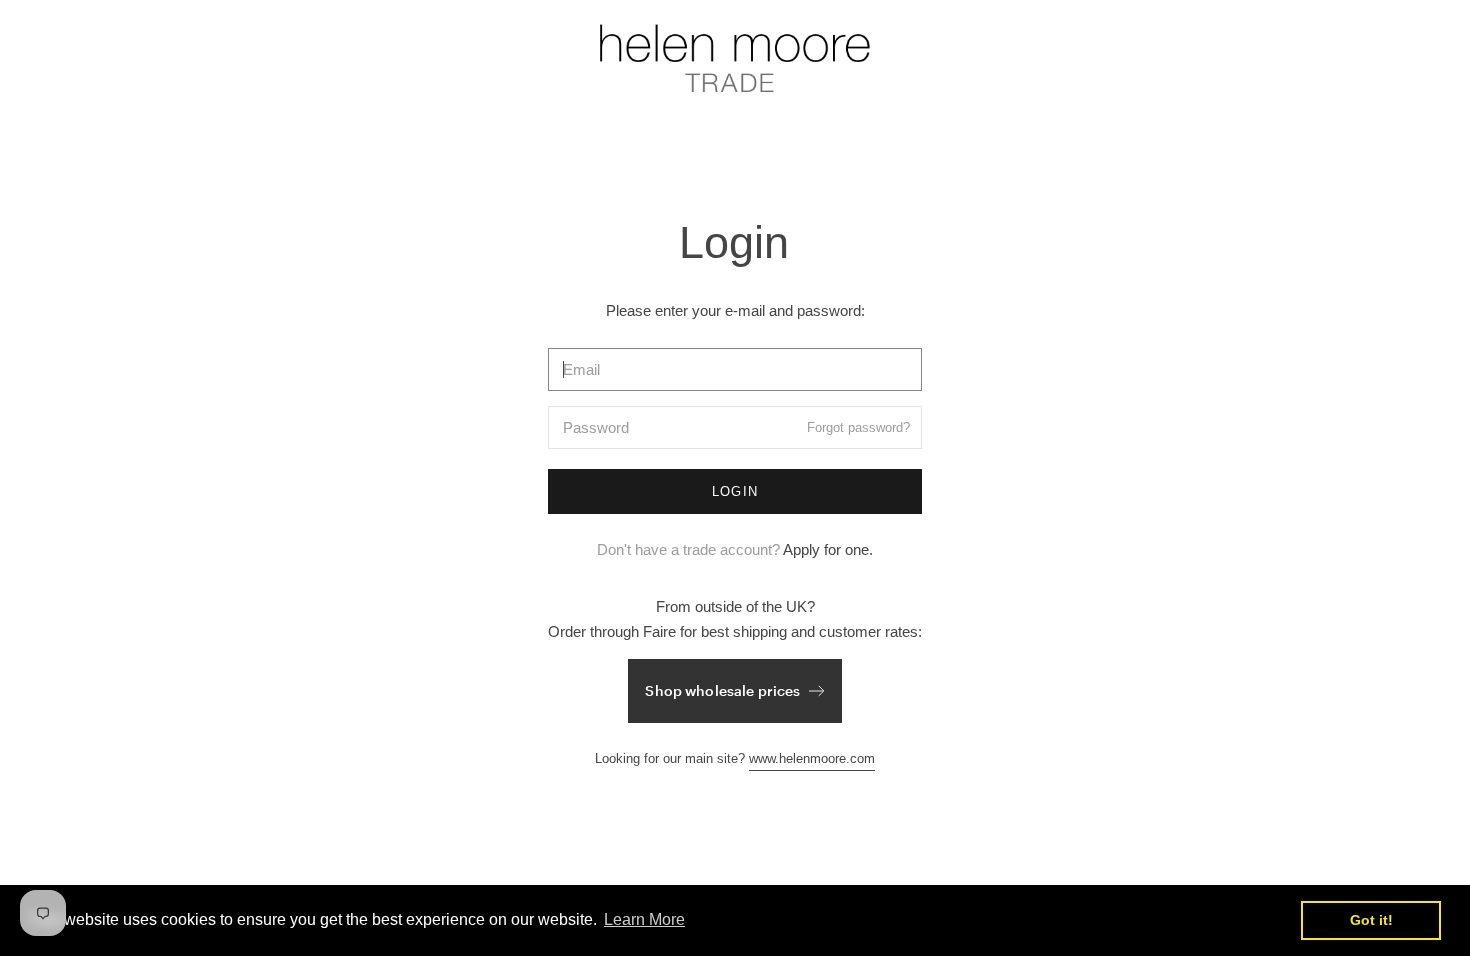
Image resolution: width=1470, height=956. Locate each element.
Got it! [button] (1371, 920)
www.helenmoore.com (812, 758)
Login (735, 491)
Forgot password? (858, 427)
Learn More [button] (644, 919)
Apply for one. (828, 549)
